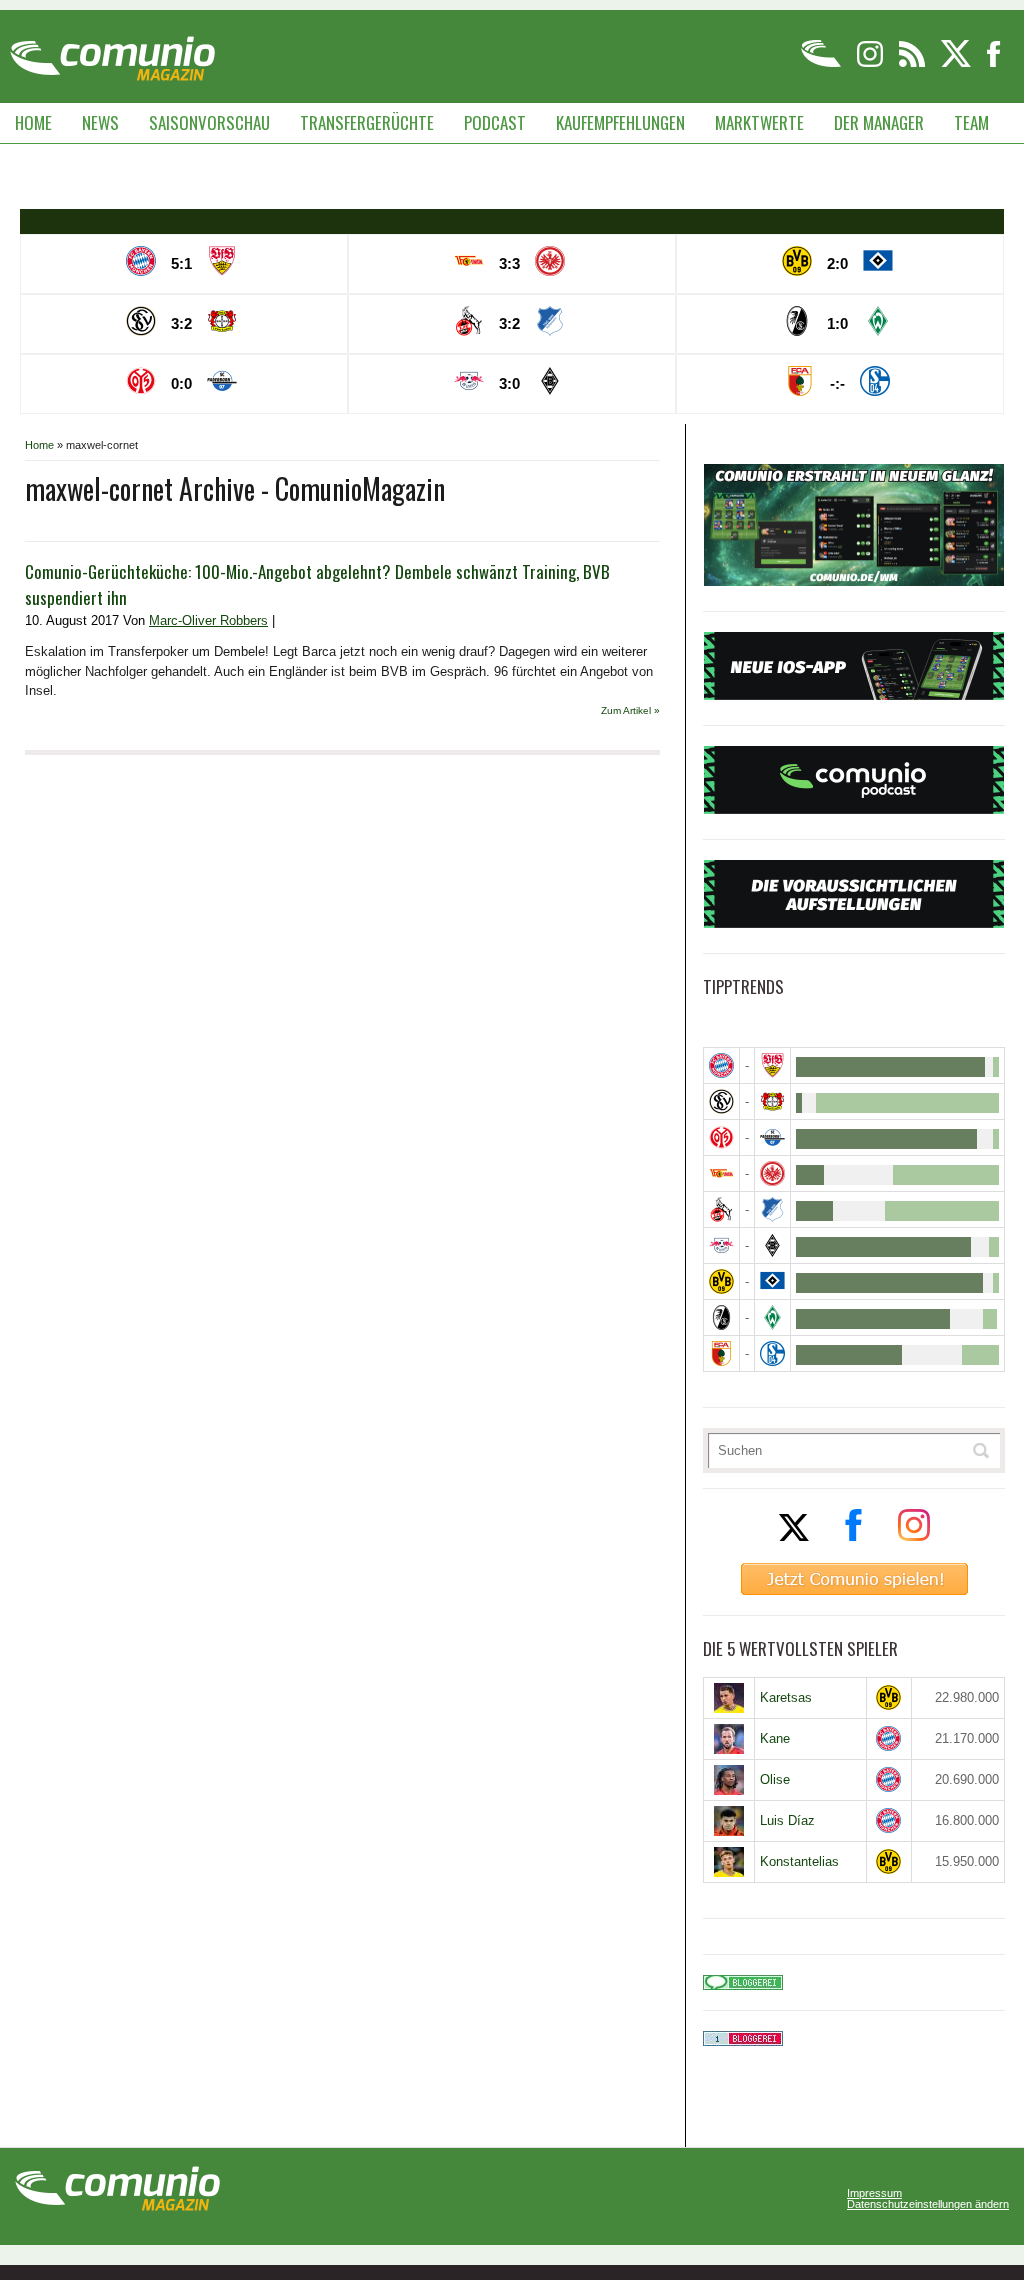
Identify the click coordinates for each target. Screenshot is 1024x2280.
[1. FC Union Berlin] (721, 1173)
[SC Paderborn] (772, 1137)
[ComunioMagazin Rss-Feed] (913, 63)
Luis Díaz (787, 1820)
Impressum (874, 2193)
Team (971, 122)
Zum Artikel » (630, 710)
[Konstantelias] (729, 1862)
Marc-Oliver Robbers (208, 620)
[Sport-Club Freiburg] (721, 1317)
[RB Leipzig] (721, 1245)
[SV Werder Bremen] (772, 1317)
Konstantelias (799, 1861)
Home (33, 122)
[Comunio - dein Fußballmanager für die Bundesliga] (822, 63)
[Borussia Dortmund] (721, 1281)
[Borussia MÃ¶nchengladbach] (772, 1245)
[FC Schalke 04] (772, 1353)
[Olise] (729, 1780)
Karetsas (786, 1697)
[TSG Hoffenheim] (772, 1209)
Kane (775, 1738)
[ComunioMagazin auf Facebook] (994, 63)
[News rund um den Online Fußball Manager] (112, 51)
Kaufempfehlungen (620, 122)
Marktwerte (759, 122)
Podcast (495, 122)
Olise (775, 1779)
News (100, 122)
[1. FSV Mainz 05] (721, 1137)
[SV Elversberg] (721, 1101)
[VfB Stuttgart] (772, 1065)
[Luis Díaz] (729, 1821)
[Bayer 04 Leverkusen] (772, 1101)
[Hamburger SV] (772, 1281)
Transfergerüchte (367, 122)
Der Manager (879, 122)
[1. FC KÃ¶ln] (721, 1209)
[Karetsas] (729, 1698)
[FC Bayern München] (889, 1738)
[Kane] (729, 1739)
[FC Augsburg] (721, 1353)
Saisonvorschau (209, 122)
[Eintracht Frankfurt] (772, 1173)
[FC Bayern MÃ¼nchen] (721, 1065)
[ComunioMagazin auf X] (957, 63)
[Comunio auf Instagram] (871, 63)
